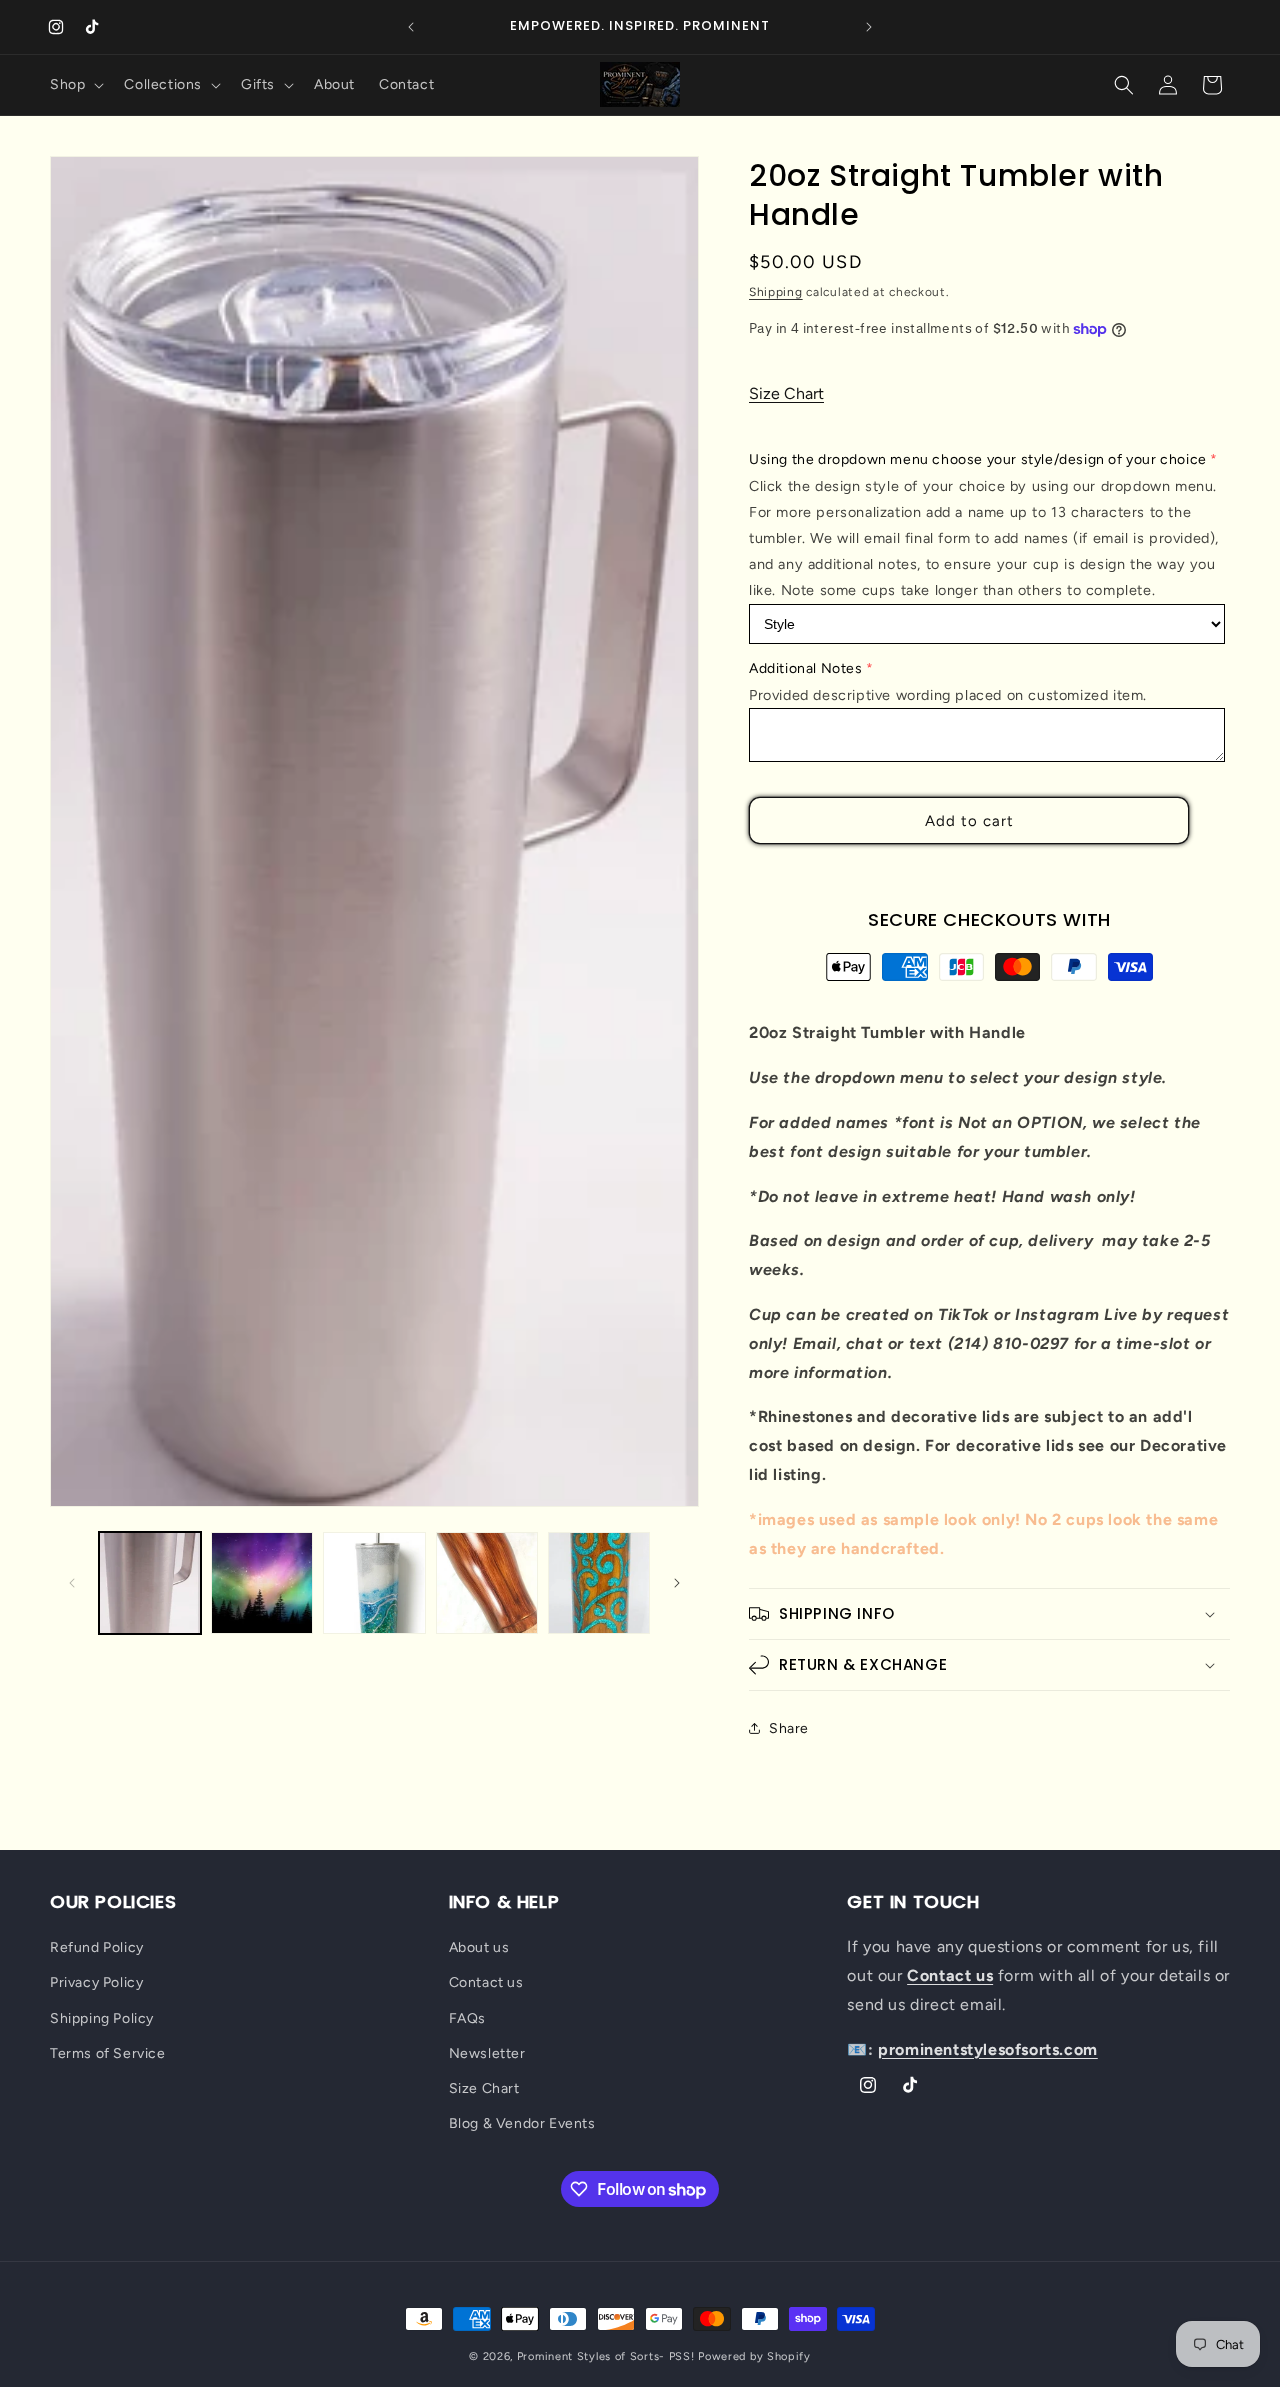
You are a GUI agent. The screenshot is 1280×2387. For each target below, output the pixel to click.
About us (479, 1947)
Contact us (486, 1982)
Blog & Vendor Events (522, 2123)
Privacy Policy (96, 1982)
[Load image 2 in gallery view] (262, 1583)
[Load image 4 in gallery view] (487, 1583)
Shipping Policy (102, 2018)
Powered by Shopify (754, 2356)
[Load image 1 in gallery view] (150, 1583)
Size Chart (786, 393)
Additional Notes (806, 668)
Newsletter (487, 2053)
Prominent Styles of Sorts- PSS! (606, 2356)
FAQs (467, 2018)
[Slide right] (677, 1583)
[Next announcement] (869, 27)
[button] (75, 85)
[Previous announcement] (411, 27)
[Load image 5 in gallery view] (599, 1583)
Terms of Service (108, 2053)
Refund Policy (97, 1947)
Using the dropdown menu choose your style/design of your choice (978, 459)
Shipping (776, 292)
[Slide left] (72, 1583)
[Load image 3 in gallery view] (374, 1583)
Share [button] (789, 1728)
